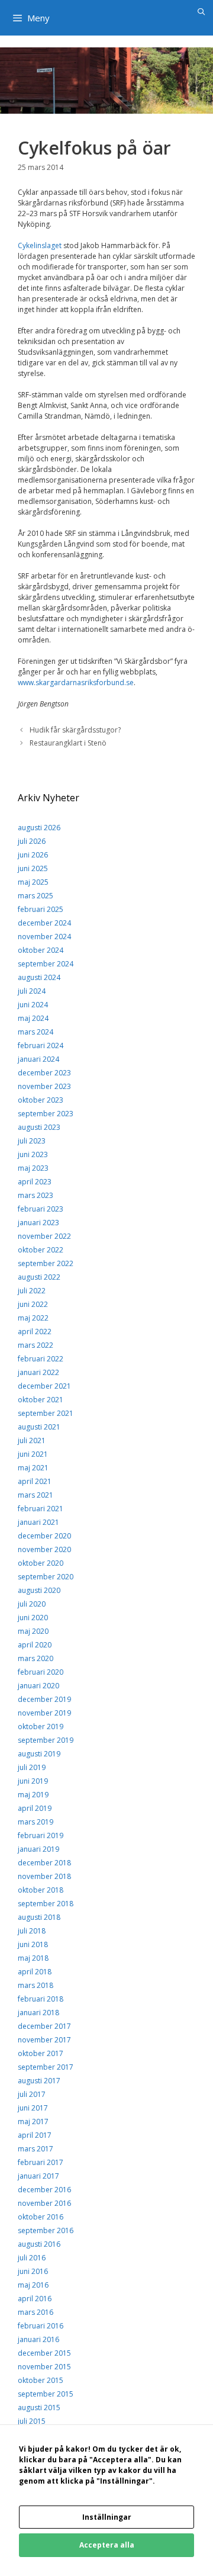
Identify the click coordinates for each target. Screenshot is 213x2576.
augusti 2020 (39, 1590)
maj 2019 (33, 1795)
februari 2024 (41, 1046)
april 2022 (35, 1332)
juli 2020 (32, 1604)
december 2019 (44, 1699)
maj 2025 (33, 882)
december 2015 (44, 2353)
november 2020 (44, 1549)
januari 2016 (38, 2339)
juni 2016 (33, 2271)
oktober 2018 (41, 1890)
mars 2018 (35, 1985)
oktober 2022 (41, 1250)
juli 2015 (32, 2421)
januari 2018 (38, 2013)
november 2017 (44, 2040)
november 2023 (44, 1086)
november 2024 (44, 937)
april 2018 (35, 1972)
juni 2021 (33, 1454)
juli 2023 (32, 1141)
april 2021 (35, 1481)
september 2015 (46, 2394)
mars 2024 (35, 1032)
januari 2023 (38, 1223)
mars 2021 (35, 1495)
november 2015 (44, 2367)
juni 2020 (33, 1618)
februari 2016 (41, 2326)
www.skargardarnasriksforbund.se (76, 682)
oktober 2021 (41, 1400)
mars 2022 (35, 1345)
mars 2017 (35, 2149)
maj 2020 (33, 1631)
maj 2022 (33, 1318)
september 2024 (46, 964)
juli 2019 (32, 1767)
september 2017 (46, 2067)
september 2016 (46, 2230)
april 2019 (35, 1808)
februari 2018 (41, 1999)
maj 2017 (33, 2121)
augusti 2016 (39, 2244)
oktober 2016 (41, 2217)
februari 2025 (41, 909)
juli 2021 (32, 1440)
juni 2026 (33, 855)
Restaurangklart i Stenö (68, 743)
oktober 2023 (41, 1100)
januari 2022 (38, 1372)
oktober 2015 (41, 2380)
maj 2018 (33, 1958)
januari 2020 (38, 1686)
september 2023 (46, 1114)
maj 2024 (33, 1018)
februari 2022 (41, 1359)
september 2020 (46, 1577)
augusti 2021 (39, 1427)
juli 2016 (32, 2258)
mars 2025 (35, 896)
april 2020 (35, 1645)
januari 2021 (38, 1522)
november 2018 (44, 1876)
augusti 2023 (39, 1127)
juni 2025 (33, 868)
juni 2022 (33, 1304)
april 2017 (35, 2135)
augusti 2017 (39, 2081)
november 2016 (44, 2203)
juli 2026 (32, 841)
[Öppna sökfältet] (201, 12)
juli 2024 (32, 991)
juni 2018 (33, 1944)
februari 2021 (41, 1509)
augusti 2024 (39, 977)
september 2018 (46, 1904)
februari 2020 (41, 1672)
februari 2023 (41, 1209)
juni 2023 (33, 1154)
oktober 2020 (41, 1563)
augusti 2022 (39, 1277)
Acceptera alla (107, 2545)
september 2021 (46, 1413)
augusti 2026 (39, 828)
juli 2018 (32, 1931)
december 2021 (44, 1386)
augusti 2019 (39, 1754)
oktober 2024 (41, 950)
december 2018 (44, 1863)
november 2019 (44, 1713)
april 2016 (35, 2299)
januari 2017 (38, 2176)
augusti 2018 (39, 1917)
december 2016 (44, 2190)
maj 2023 (33, 1168)
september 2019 (46, 1740)
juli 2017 (32, 2094)
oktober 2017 (41, 2053)
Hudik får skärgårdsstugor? (75, 730)
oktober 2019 (41, 1727)
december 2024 (44, 923)
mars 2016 (35, 2312)
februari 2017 (41, 2162)
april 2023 (35, 1182)
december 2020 (44, 1536)
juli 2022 (32, 1291)
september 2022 (46, 1263)
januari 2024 (38, 1059)
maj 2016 (33, 2285)
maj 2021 (33, 1468)
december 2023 (44, 1073)
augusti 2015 (39, 2408)
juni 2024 (33, 1005)
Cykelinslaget (40, 245)
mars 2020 (35, 1658)
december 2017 (44, 2026)
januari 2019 (38, 1849)
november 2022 (44, 1236)
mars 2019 (35, 1822)
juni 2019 (33, 1781)
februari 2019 (41, 1835)
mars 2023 (35, 1195)
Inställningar (107, 2517)
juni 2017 (33, 2108)
